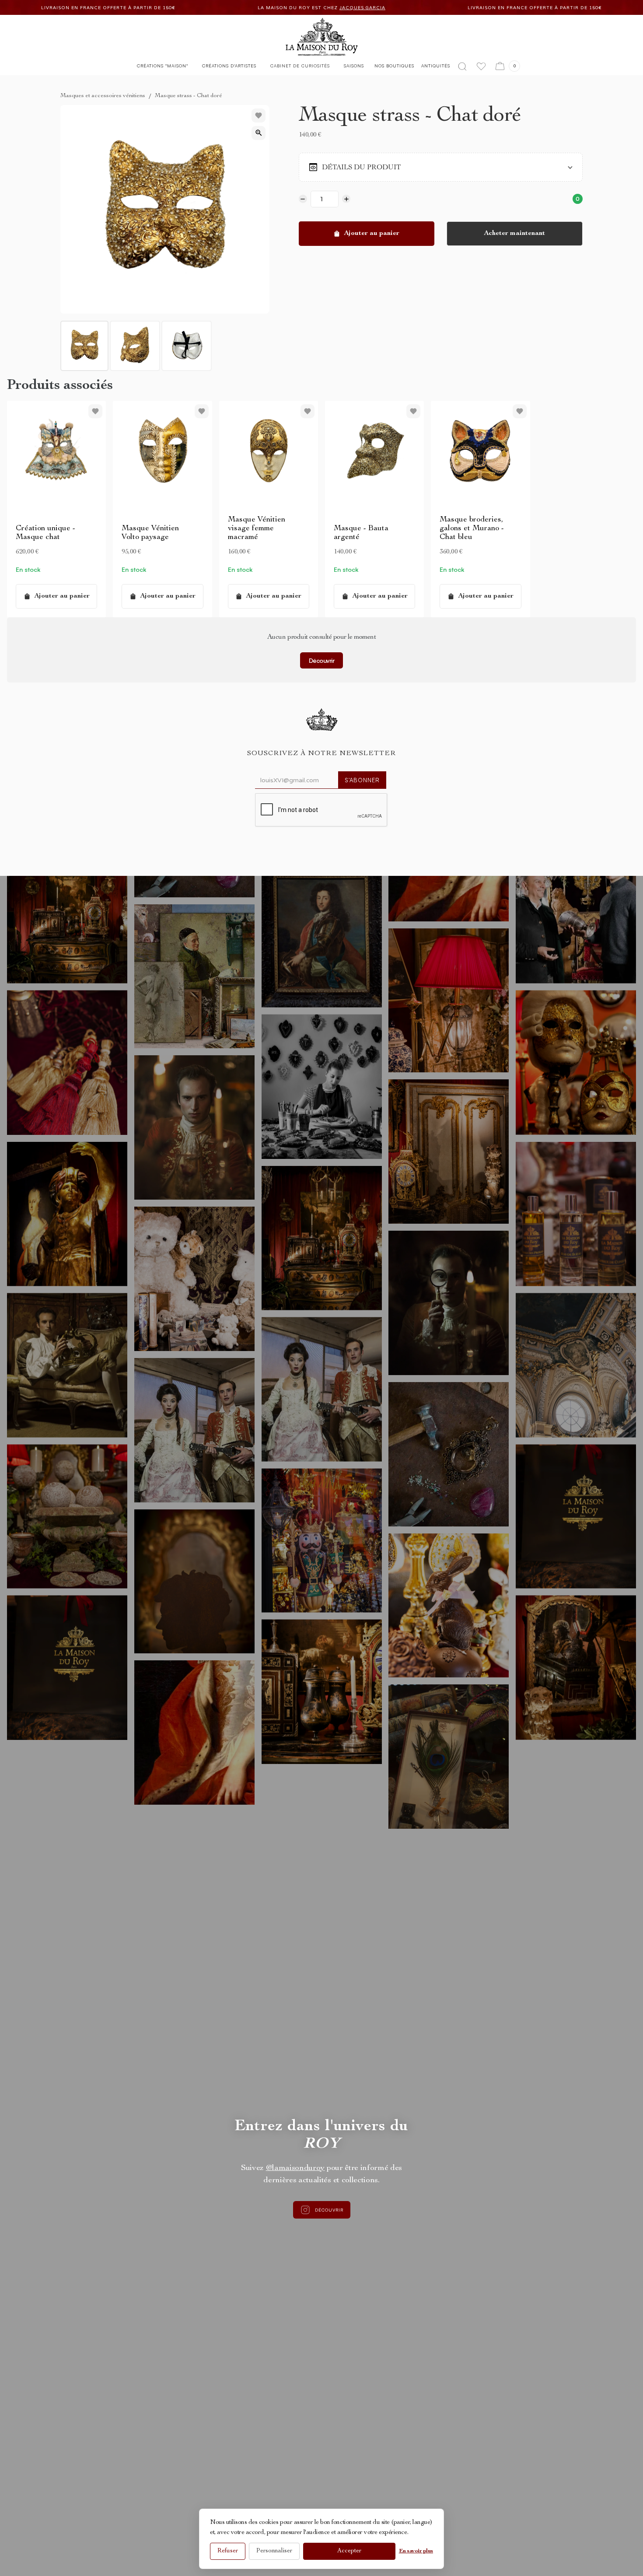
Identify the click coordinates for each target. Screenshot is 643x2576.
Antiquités (436, 66)
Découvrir (322, 660)
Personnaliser (274, 2551)
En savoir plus (416, 2551)
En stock (28, 569)
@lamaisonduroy (295, 2168)
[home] (322, 37)
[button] (162, 68)
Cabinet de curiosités (300, 66)
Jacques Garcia (214, 8)
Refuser (228, 2551)
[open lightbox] (259, 133)
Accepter (349, 2551)
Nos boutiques (394, 66)
